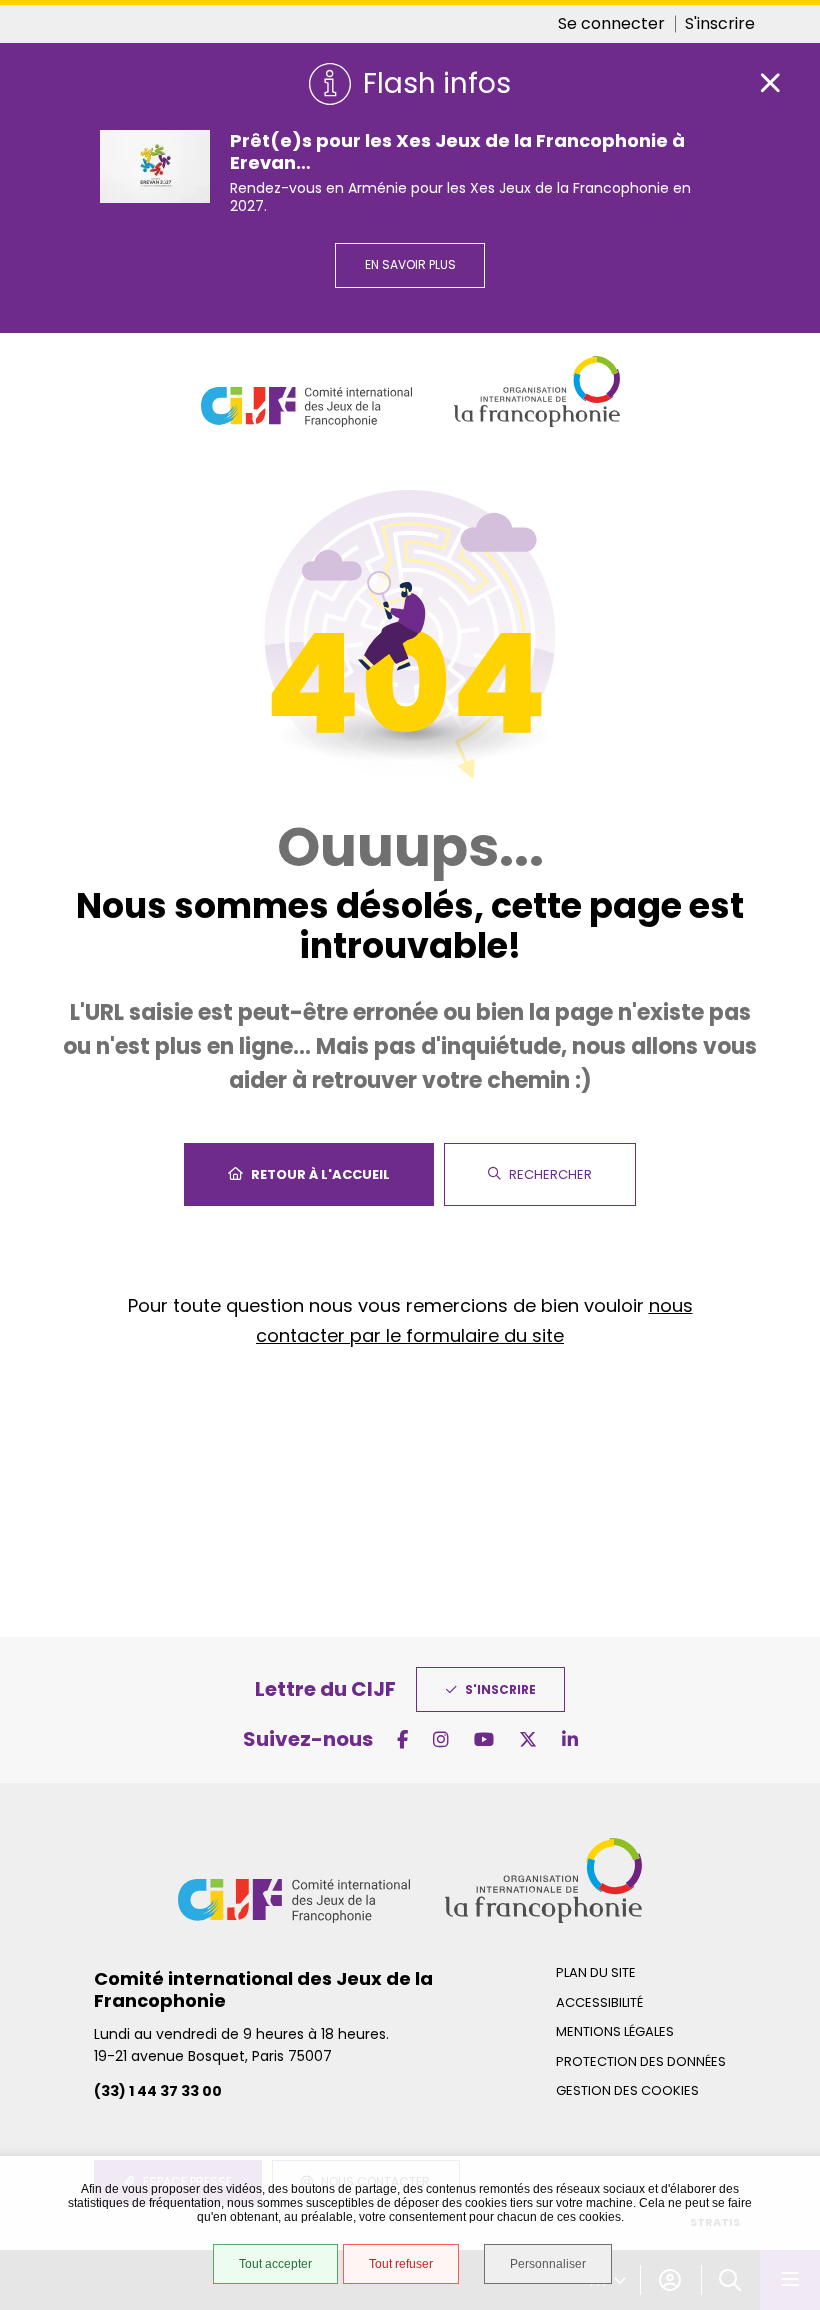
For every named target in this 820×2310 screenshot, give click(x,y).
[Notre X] (528, 1739)
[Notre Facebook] (402, 1739)
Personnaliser (548, 2264)
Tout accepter (275, 2264)
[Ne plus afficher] (770, 83)
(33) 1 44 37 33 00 (158, 2091)
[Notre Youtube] (484, 1739)
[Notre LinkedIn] (570, 1739)
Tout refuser (401, 2264)
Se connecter (611, 23)
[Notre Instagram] (441, 1739)
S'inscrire (720, 23)
